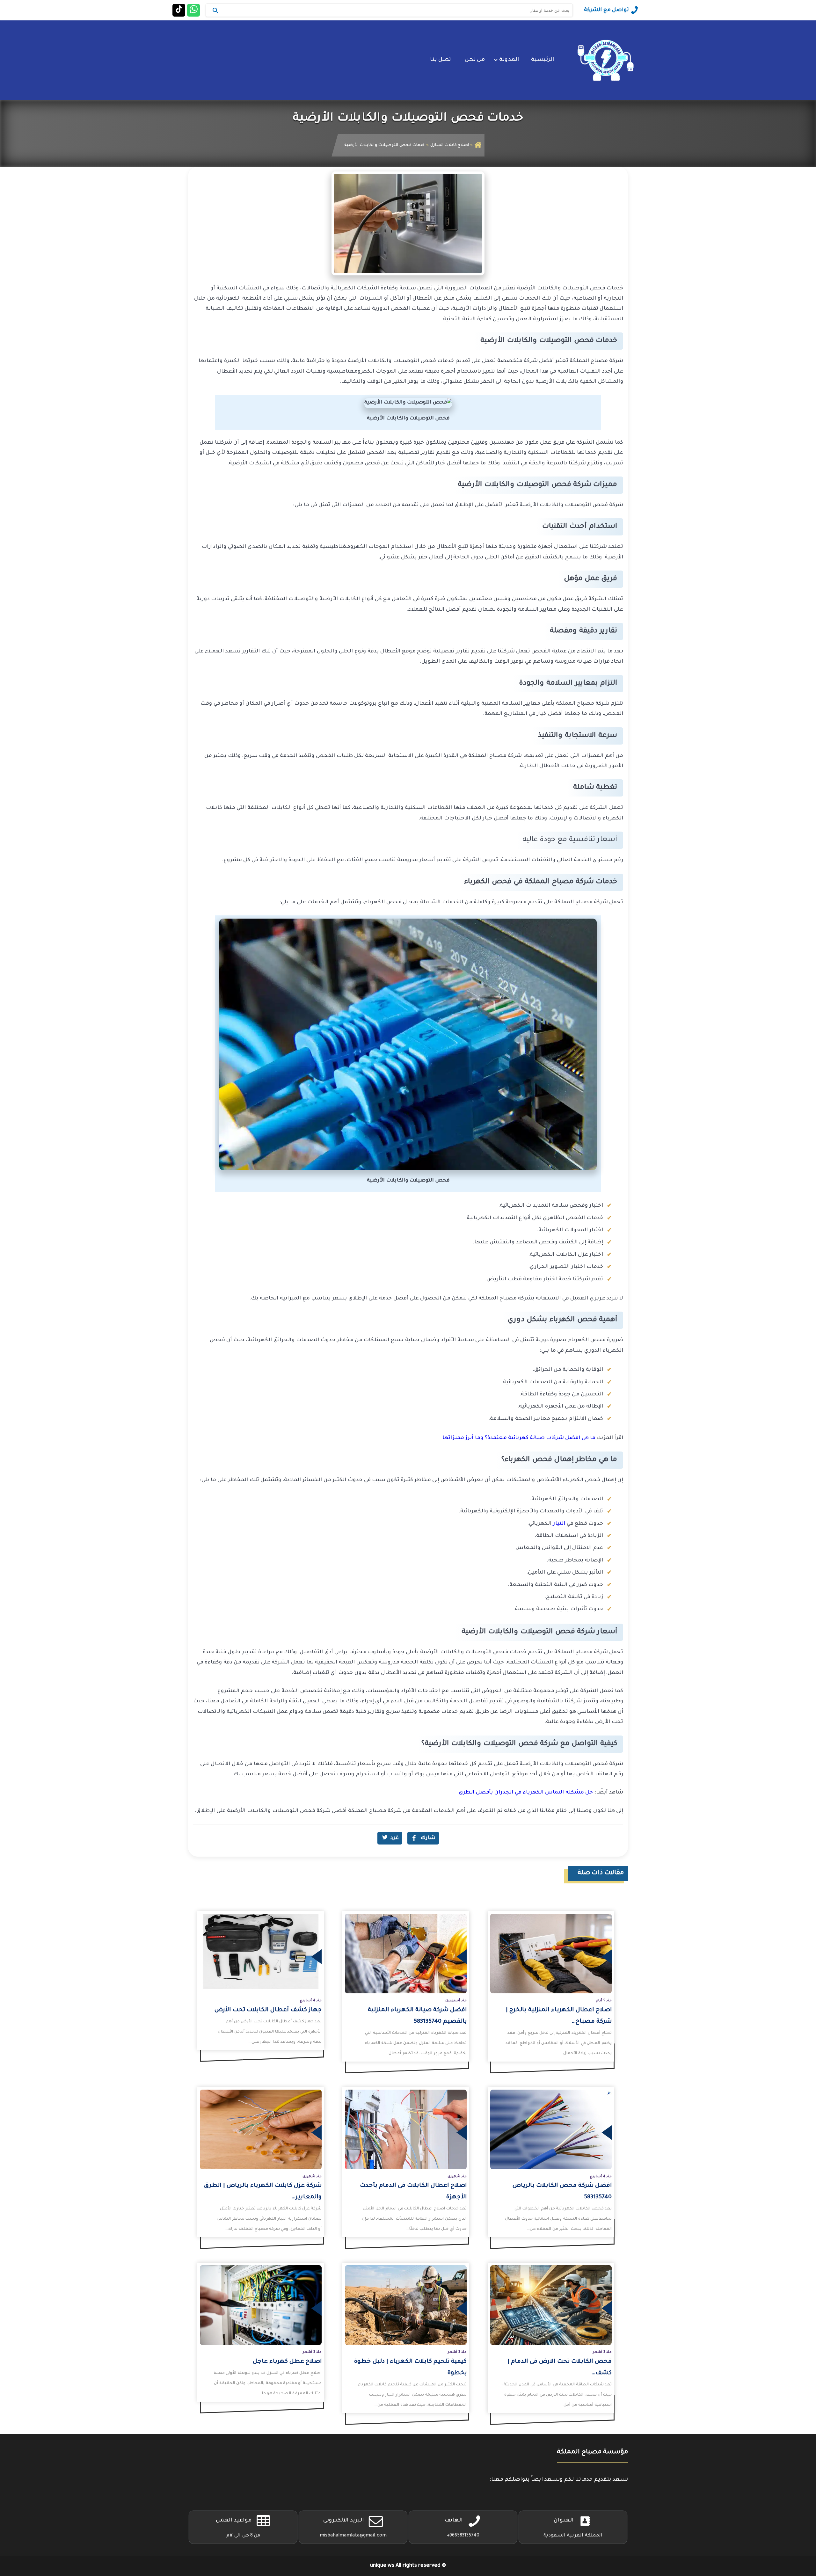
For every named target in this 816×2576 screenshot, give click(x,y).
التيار (559, 1524)
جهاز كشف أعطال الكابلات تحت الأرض (268, 2010)
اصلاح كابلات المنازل (450, 145)
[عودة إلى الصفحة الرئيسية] (478, 145)
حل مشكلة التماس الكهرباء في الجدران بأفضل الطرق (526, 1793)
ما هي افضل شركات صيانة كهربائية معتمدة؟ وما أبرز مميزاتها (519, 1438)
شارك (428, 1838)
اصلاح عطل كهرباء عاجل (287, 2362)
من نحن (475, 60)
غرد (395, 1838)
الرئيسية (543, 60)
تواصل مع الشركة (606, 10)
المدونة (509, 60)
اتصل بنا (441, 60)
